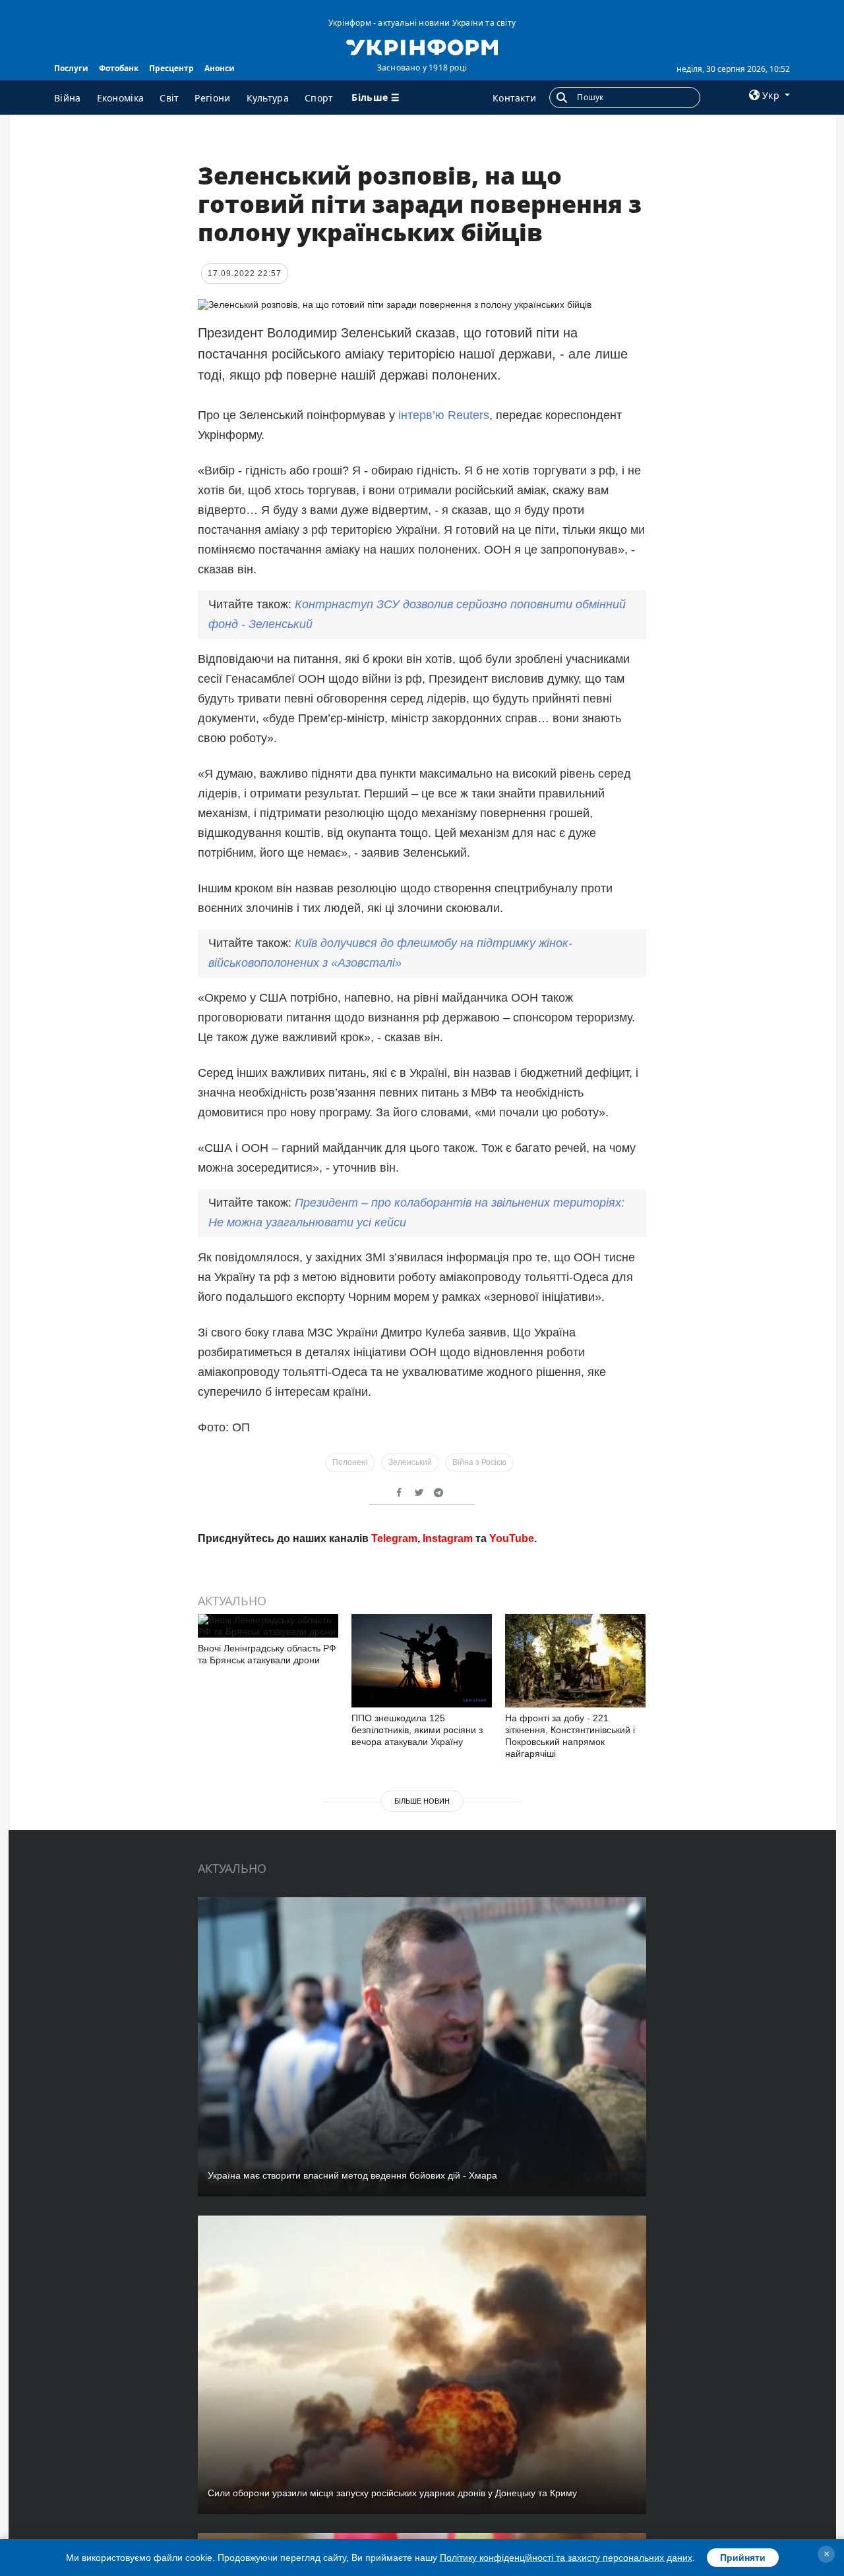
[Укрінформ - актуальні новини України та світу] (422, 46)
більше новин (422, 1990)
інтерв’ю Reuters (444, 415)
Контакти (514, 98)
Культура (268, 98)
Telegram (394, 1728)
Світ (169, 98)
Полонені (350, 1462)
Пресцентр (171, 68)
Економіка (121, 98)
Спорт (319, 98)
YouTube (512, 1728)
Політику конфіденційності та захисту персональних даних (566, 2558)
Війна (68, 98)
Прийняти (743, 2558)
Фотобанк (119, 68)
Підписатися (332, 1678)
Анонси (220, 68)
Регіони (212, 98)
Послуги (71, 68)
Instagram (448, 1728)
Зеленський (410, 1462)
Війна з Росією (479, 1462)
